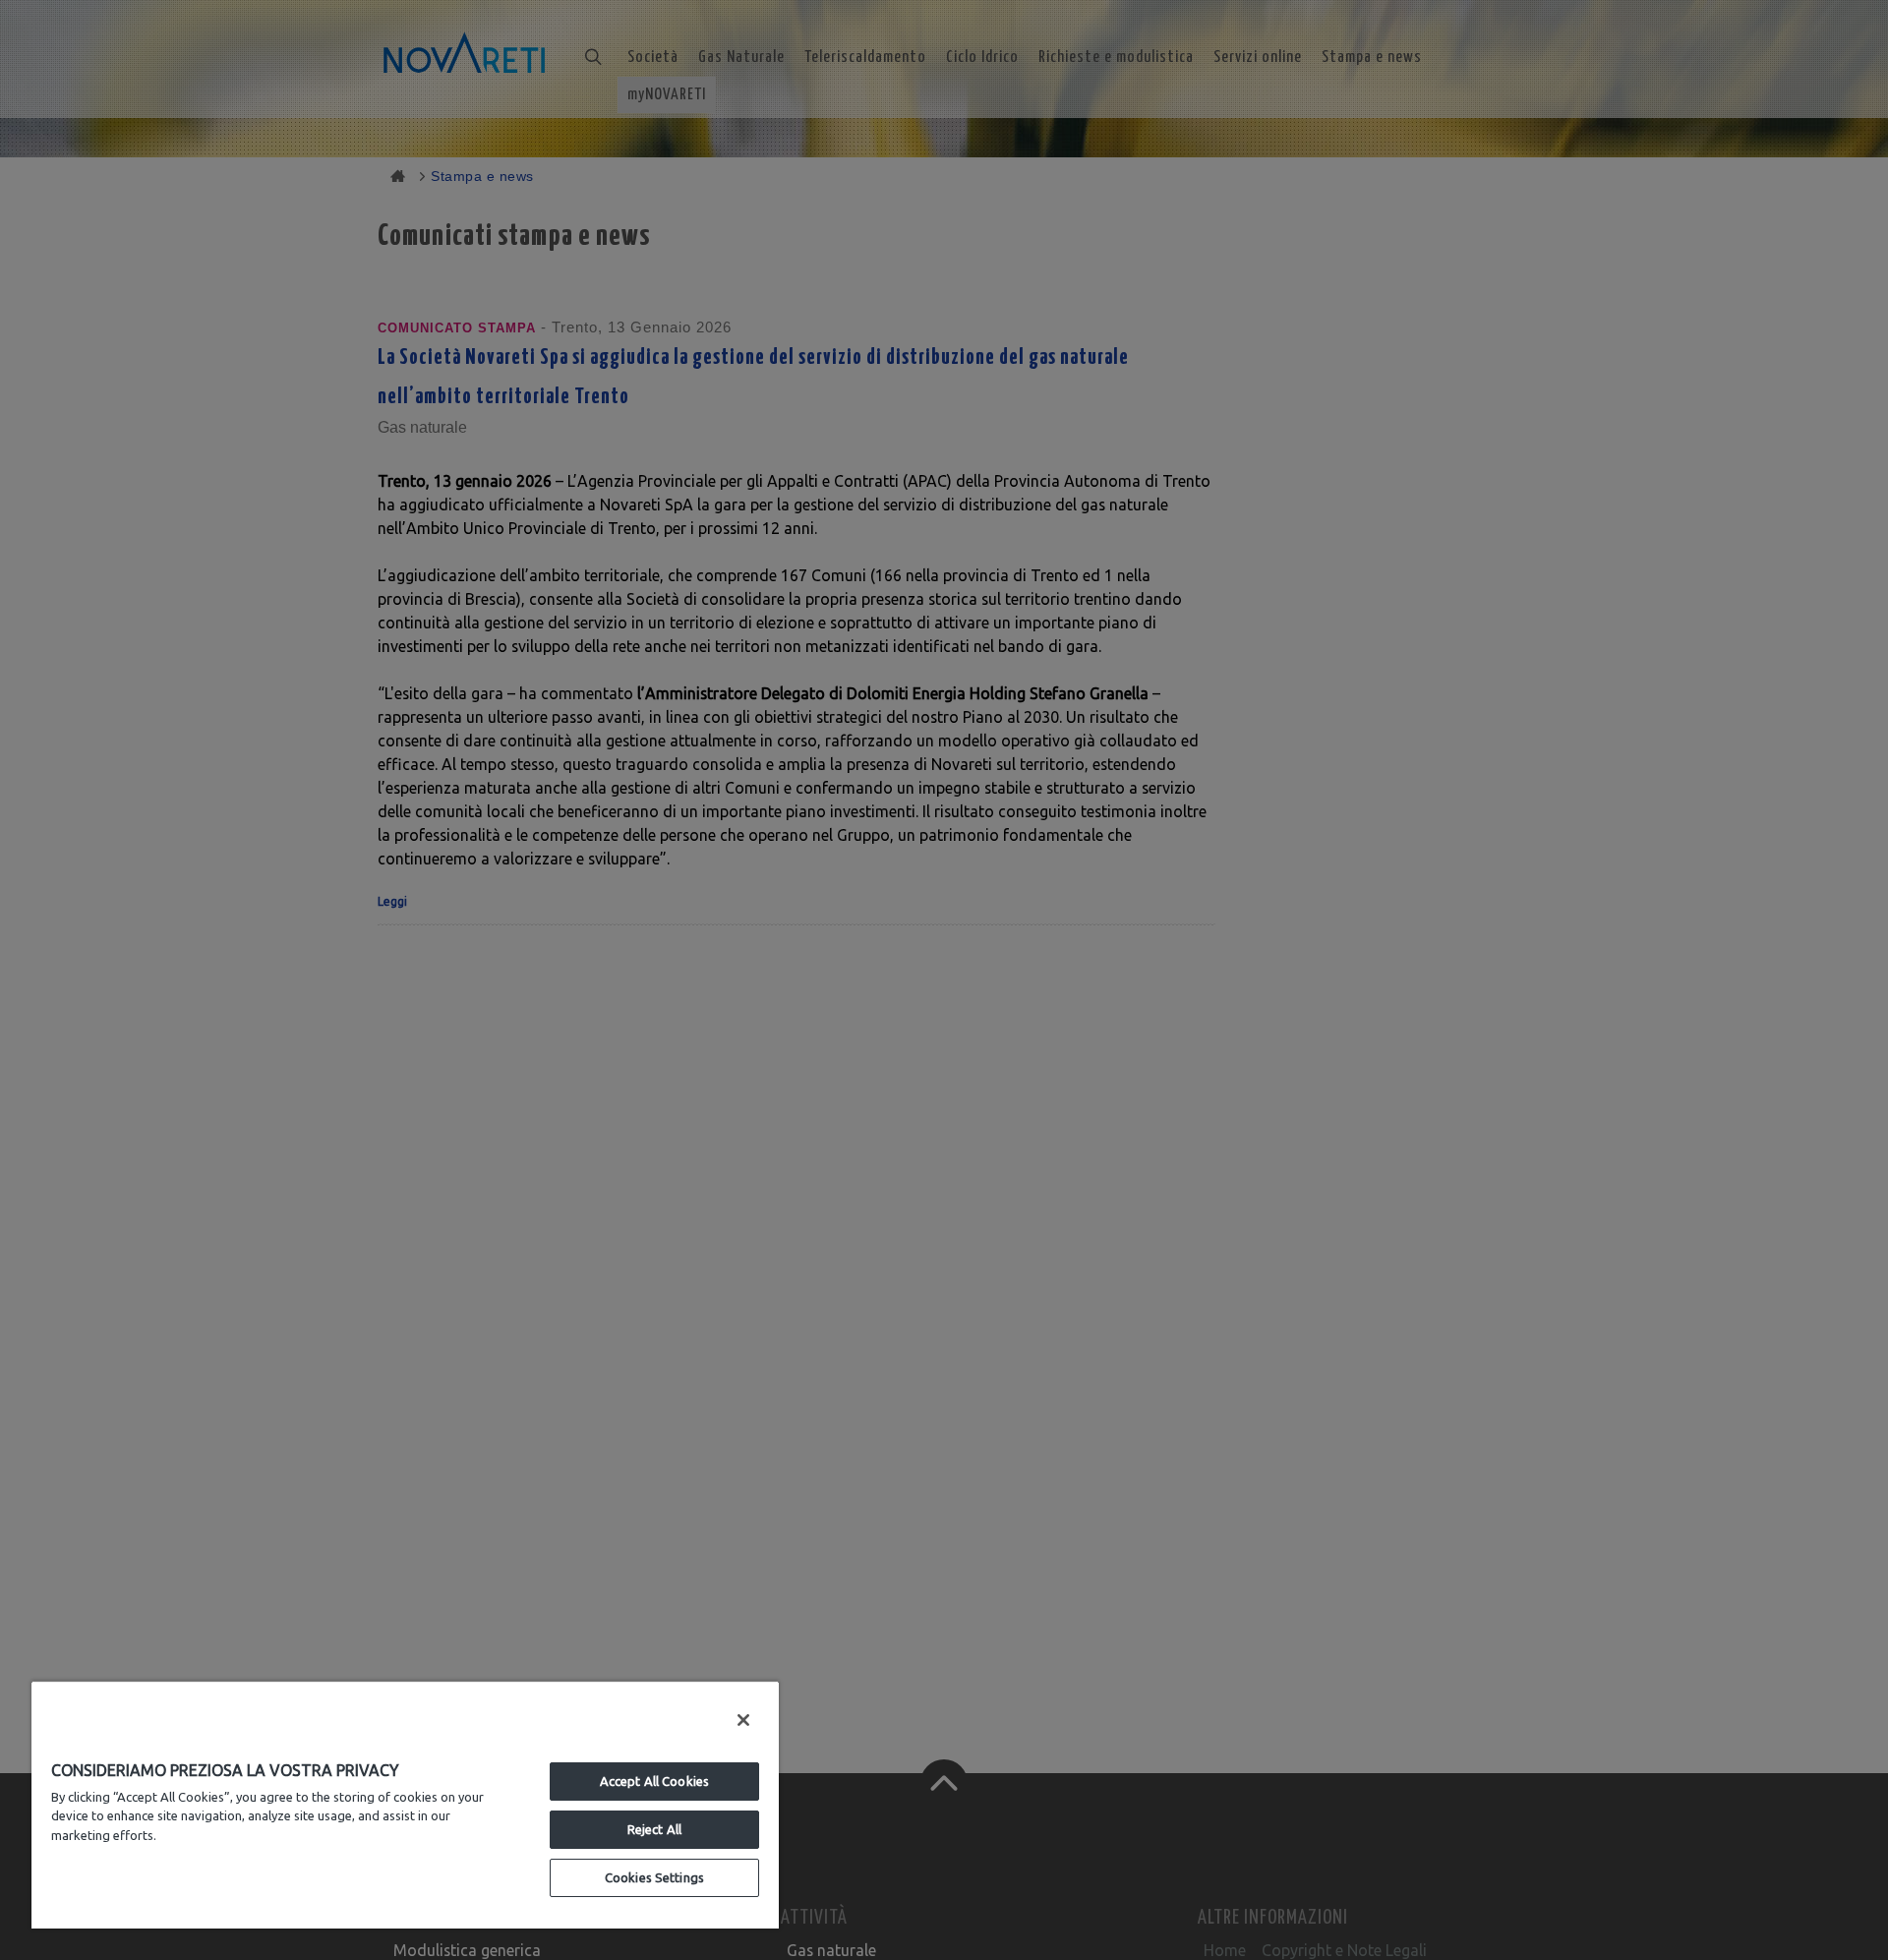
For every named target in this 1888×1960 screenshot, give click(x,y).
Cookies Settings (654, 1877)
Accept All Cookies (654, 1781)
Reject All (654, 1829)
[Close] (743, 1720)
